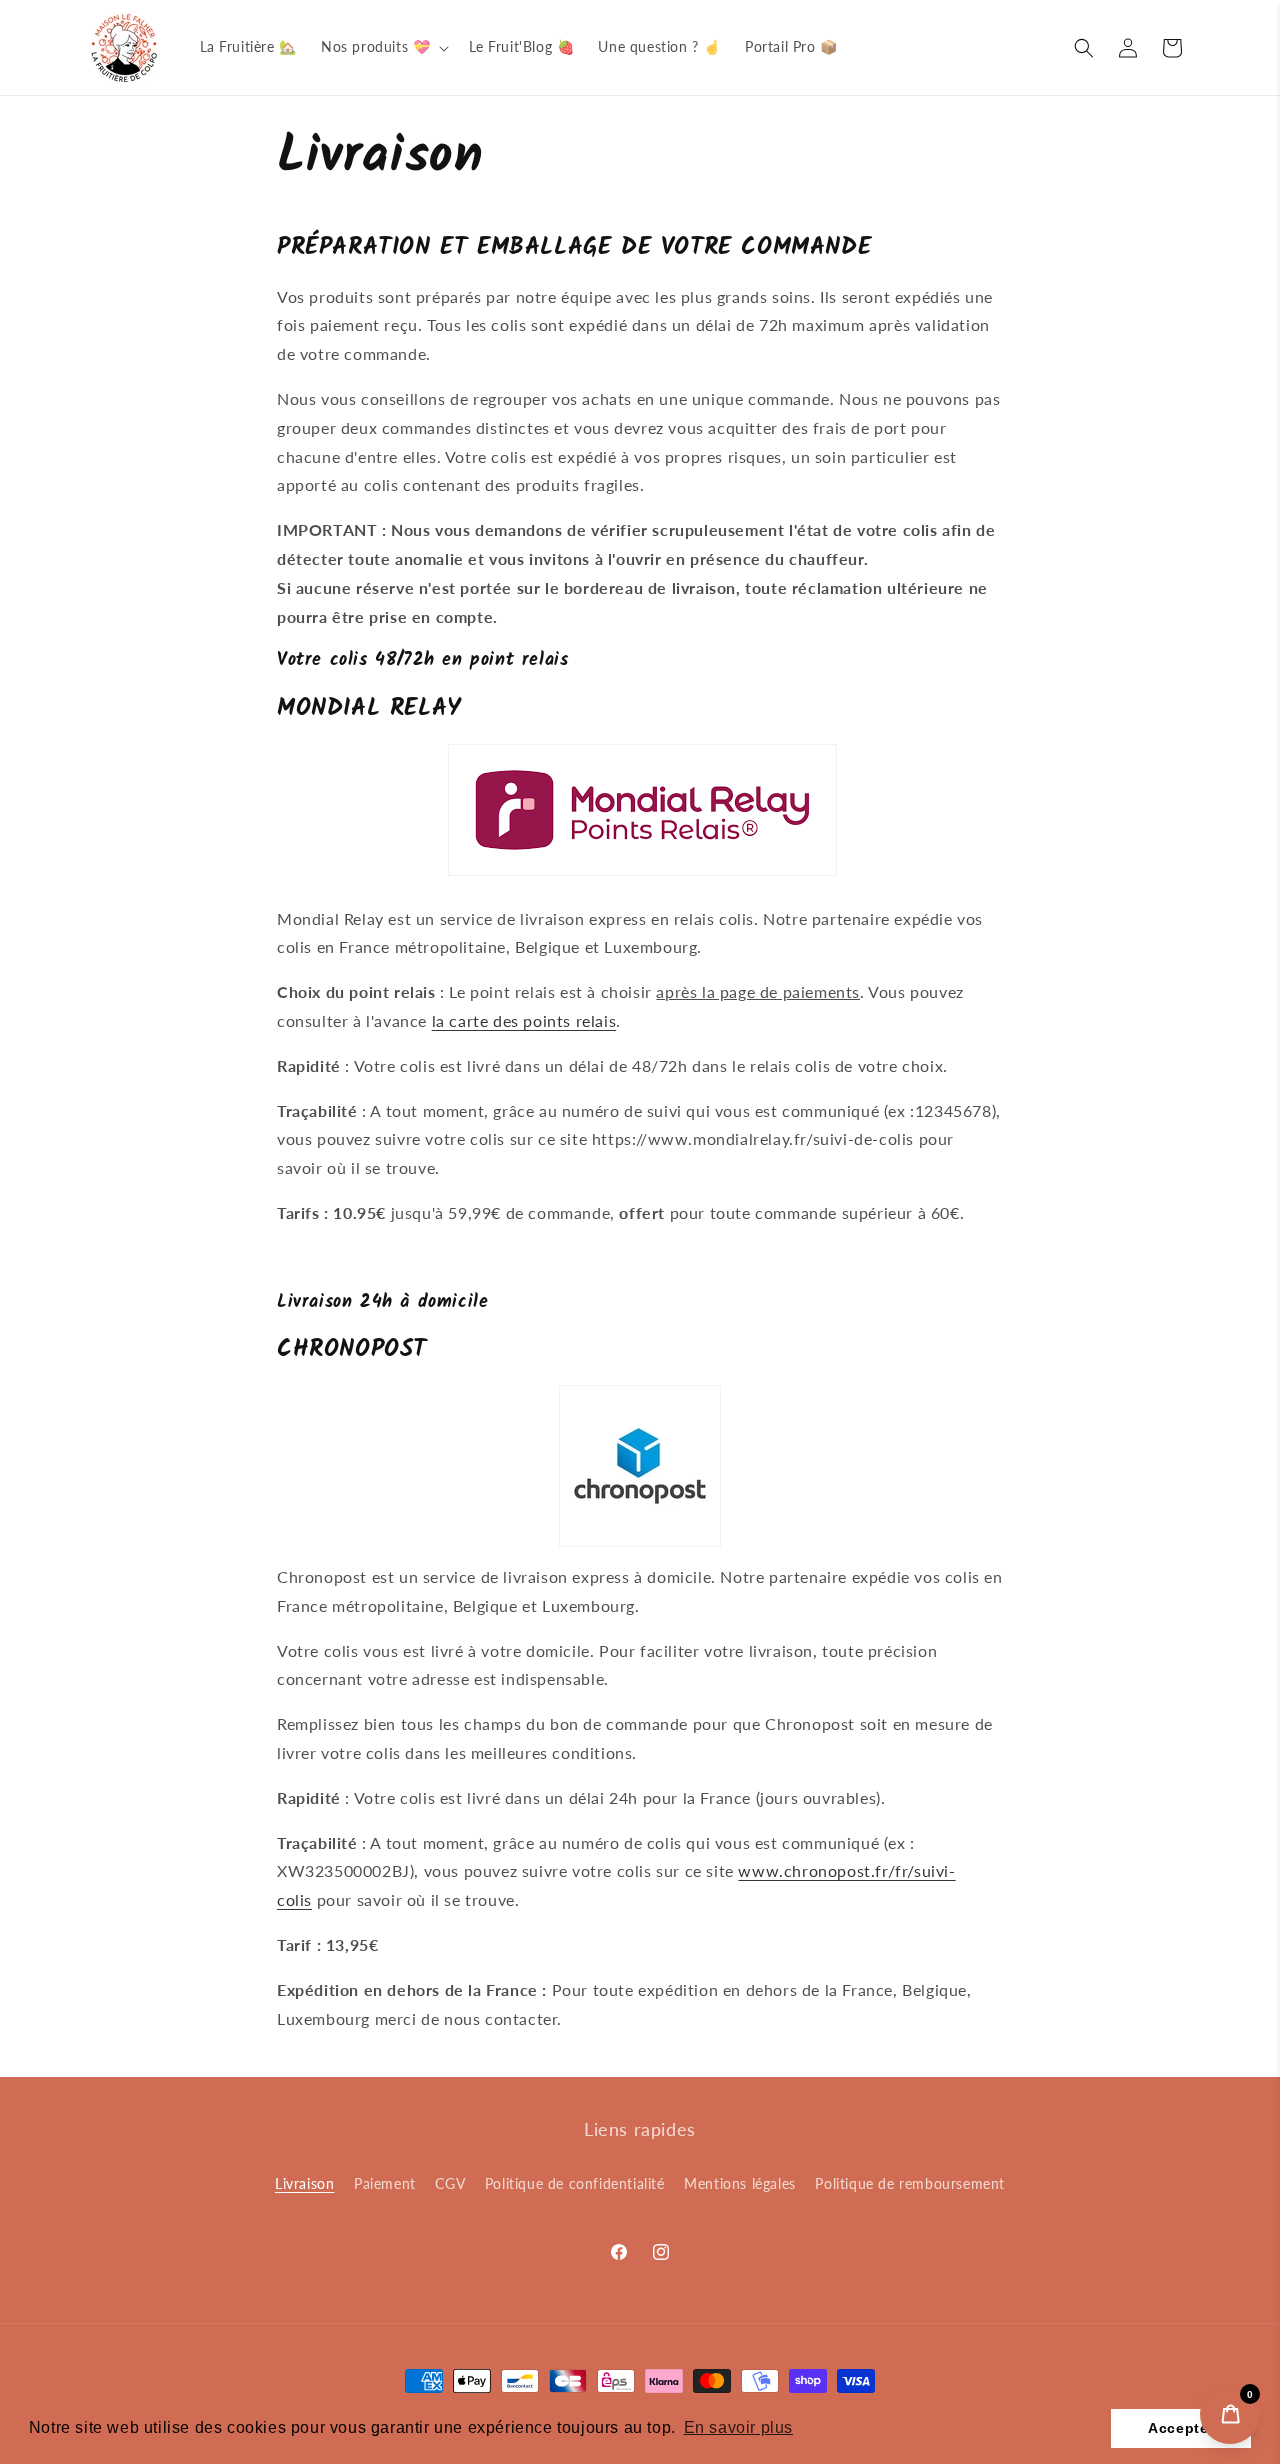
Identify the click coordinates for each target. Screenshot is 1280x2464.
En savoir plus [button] (738, 2427)
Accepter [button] (1181, 2428)
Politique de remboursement (910, 2183)
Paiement (385, 2183)
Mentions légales (740, 2183)
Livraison (304, 2183)
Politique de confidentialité (575, 2183)
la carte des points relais (524, 1020)
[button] (383, 47)
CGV (450, 2183)
